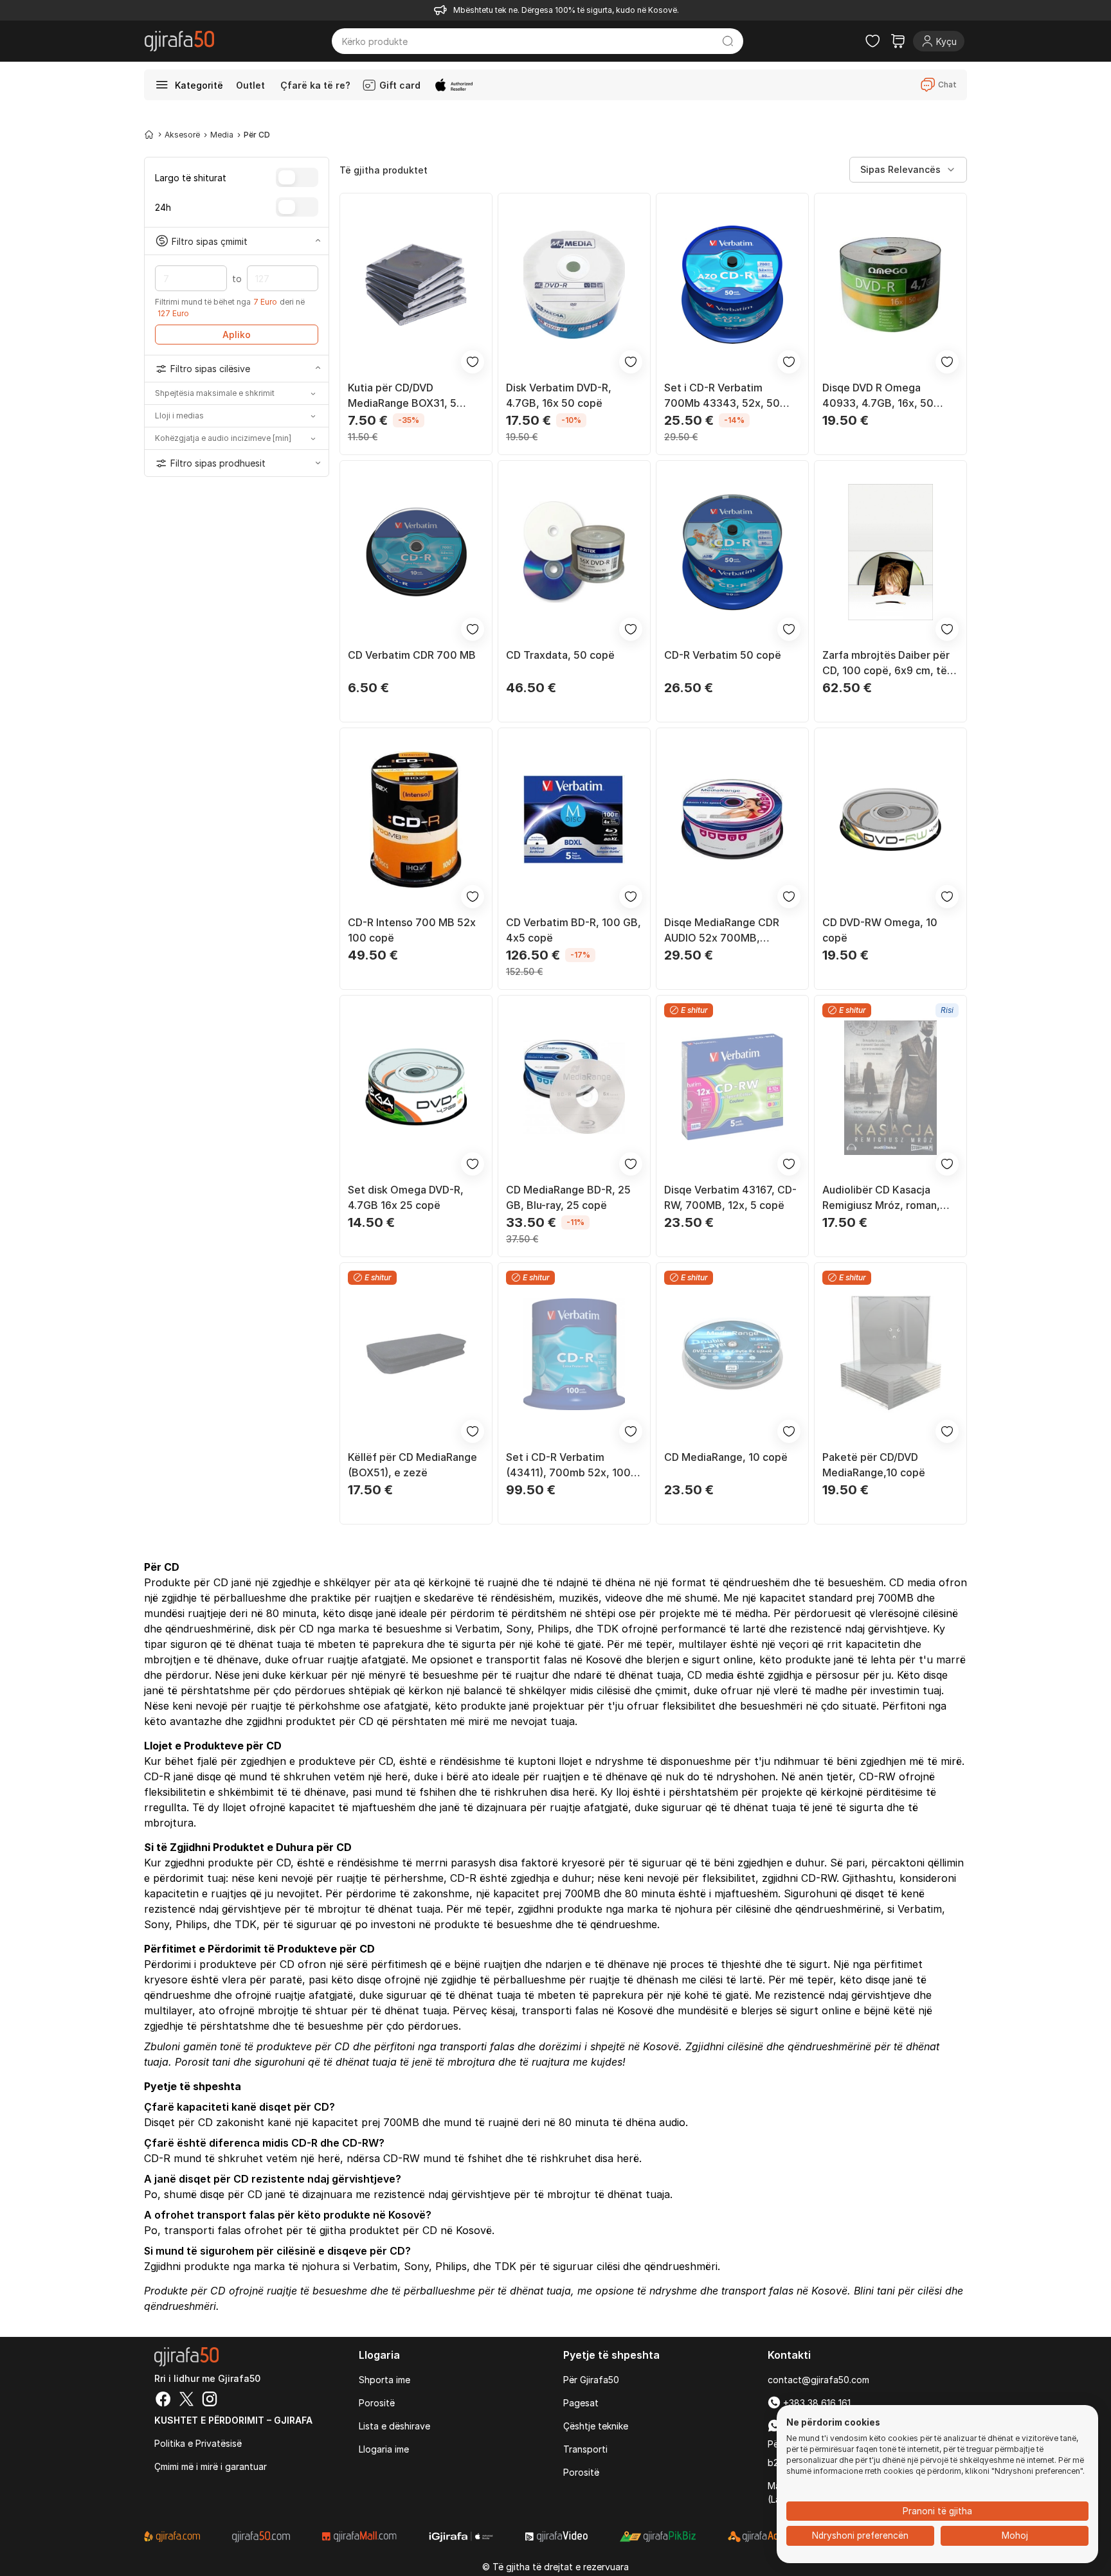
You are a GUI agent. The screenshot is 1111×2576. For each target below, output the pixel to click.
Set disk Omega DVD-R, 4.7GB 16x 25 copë (406, 1197)
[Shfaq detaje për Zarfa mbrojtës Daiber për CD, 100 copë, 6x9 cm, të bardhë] (890, 552)
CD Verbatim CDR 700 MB (412, 655)
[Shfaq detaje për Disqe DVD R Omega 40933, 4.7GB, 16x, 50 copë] (890, 285)
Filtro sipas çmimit (210, 241)
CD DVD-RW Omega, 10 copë (880, 930)
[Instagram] (210, 2401)
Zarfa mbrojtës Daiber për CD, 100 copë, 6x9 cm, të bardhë (886, 663)
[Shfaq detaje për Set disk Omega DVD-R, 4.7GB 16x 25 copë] (416, 1087)
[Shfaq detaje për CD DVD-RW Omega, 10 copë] (890, 819)
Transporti (585, 2449)
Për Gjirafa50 (591, 2380)
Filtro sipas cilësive (210, 369)
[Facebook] (163, 2401)
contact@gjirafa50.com (818, 2380)
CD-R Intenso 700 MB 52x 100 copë (412, 930)
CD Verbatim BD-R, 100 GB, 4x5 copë (574, 930)
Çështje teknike (596, 2426)
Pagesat (581, 2403)
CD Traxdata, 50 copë (560, 655)
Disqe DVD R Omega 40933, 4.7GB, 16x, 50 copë (878, 396)
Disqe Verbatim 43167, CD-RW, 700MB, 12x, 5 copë (730, 1197)
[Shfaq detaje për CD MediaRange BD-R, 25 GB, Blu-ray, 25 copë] (574, 1087)
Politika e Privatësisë (198, 2443)
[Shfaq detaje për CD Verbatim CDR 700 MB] (416, 552)
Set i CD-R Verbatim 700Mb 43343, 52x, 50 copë (722, 396)
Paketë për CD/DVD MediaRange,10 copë (874, 1465)
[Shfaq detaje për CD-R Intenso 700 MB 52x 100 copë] (416, 819)
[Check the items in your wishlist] (872, 41)
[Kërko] (728, 41)
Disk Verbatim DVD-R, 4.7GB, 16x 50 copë (559, 395)
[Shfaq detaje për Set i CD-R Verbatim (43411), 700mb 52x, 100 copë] (574, 1354)
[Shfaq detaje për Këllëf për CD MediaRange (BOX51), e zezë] (416, 1354)
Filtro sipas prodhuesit (218, 463)
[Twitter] (186, 2401)
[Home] (149, 134)
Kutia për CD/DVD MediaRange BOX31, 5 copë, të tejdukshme (402, 396)
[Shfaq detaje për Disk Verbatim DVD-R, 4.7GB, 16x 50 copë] (574, 285)
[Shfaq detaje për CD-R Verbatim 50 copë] (732, 552)
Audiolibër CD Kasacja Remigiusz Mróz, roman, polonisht (881, 1198)
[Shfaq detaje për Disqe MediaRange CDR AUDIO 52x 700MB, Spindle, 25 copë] (732, 819)
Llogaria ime (384, 2449)
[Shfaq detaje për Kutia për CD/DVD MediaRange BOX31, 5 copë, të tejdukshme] (416, 285)
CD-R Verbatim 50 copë (723, 655)
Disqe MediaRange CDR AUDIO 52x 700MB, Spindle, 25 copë (722, 931)
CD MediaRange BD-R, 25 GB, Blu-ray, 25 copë (568, 1197)
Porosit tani (203, 2062)
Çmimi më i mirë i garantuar (211, 2466)
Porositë (377, 2403)
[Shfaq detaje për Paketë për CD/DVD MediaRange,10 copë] (890, 1354)
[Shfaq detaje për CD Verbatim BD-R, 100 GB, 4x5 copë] (574, 819)
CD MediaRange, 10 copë (726, 1457)
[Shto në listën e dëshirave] (473, 362)
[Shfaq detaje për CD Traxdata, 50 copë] (574, 552)
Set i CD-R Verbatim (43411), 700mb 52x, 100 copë (568, 1465)
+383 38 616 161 (816, 2403)
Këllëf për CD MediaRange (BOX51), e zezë (412, 1465)
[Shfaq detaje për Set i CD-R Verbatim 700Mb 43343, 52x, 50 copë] (732, 285)
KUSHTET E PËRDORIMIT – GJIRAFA (233, 2420)
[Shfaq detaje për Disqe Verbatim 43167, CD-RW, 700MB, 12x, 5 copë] (732, 1087)
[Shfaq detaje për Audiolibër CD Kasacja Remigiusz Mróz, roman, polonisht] (890, 1087)
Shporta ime (384, 2380)
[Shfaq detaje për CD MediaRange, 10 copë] (732, 1354)
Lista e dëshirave (394, 2426)
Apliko (237, 335)
